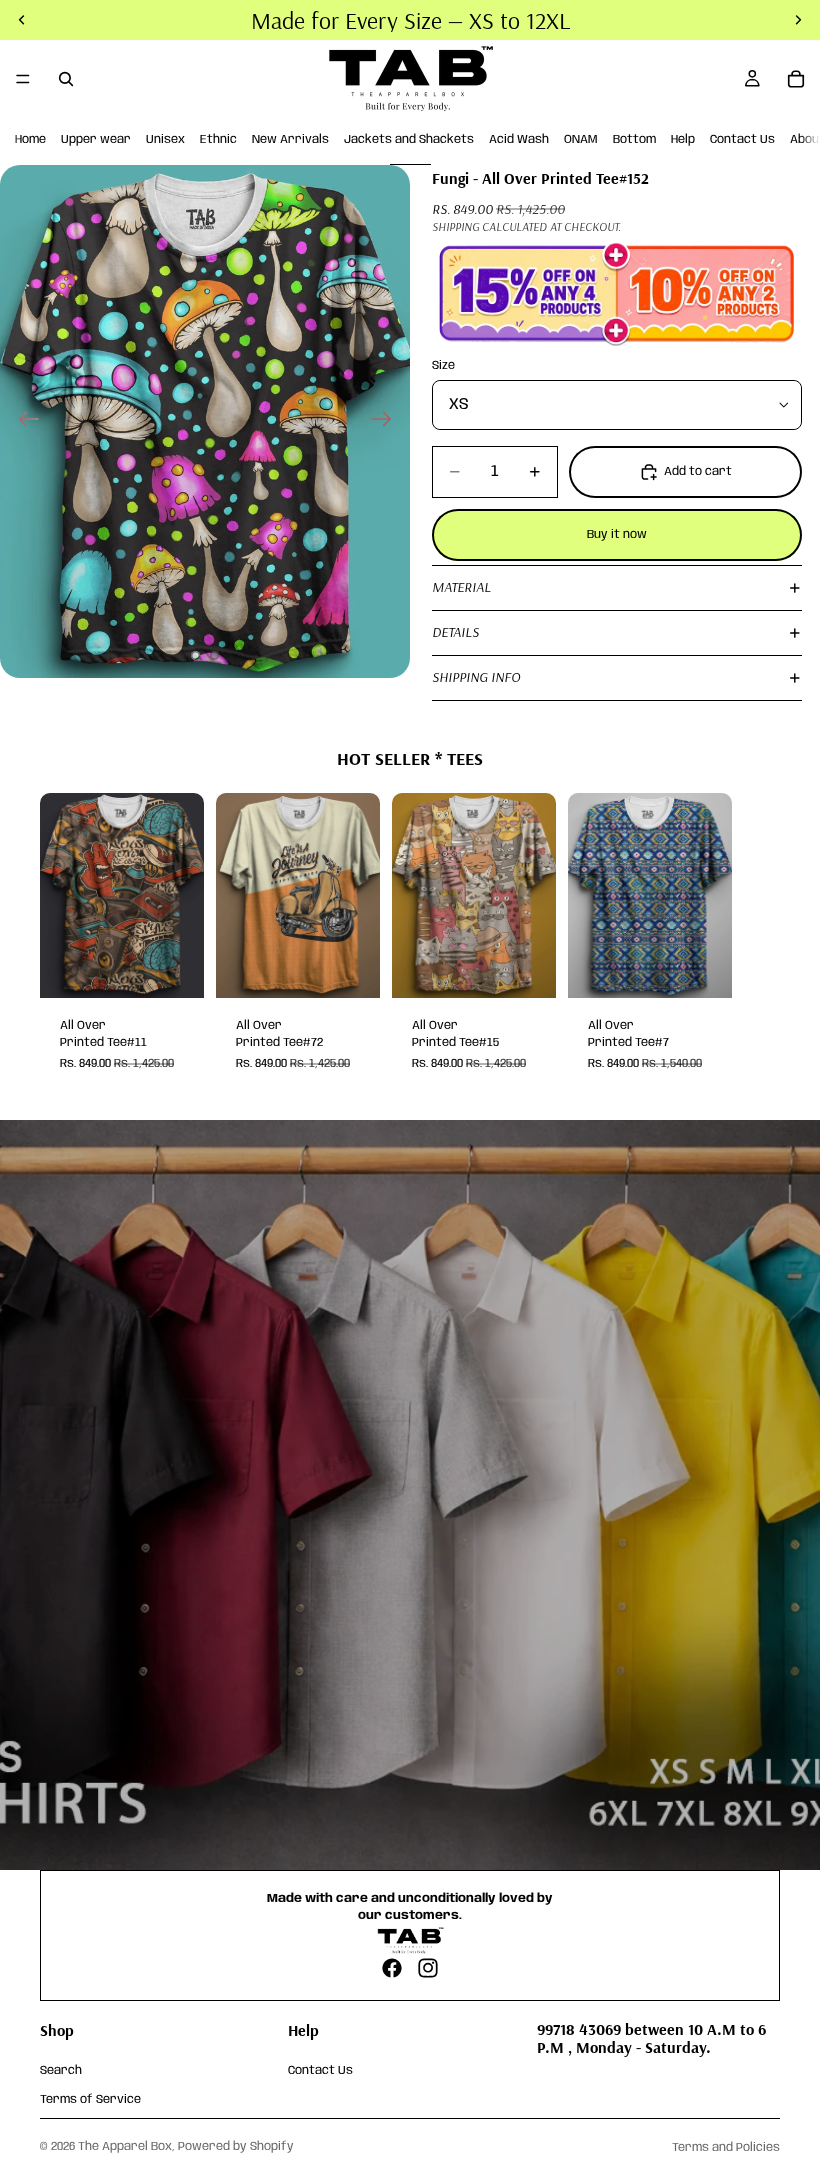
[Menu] (23, 79)
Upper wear (96, 139)
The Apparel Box (125, 2146)
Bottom (634, 139)
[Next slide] (387, 421)
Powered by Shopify (236, 2146)
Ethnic (218, 139)
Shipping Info (476, 677)
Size (443, 365)
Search (61, 2070)
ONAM (581, 139)
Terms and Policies (726, 2147)
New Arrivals (290, 139)
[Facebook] (392, 1968)
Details (455, 632)
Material (461, 587)
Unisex (165, 139)
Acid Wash (519, 139)
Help (683, 139)
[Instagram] (428, 1968)
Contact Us (742, 139)
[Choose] (173, 967)
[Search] (66, 79)
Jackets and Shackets (409, 139)
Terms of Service (90, 2098)
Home (30, 139)
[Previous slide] (22, 421)
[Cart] (796, 79)
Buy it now (617, 534)
